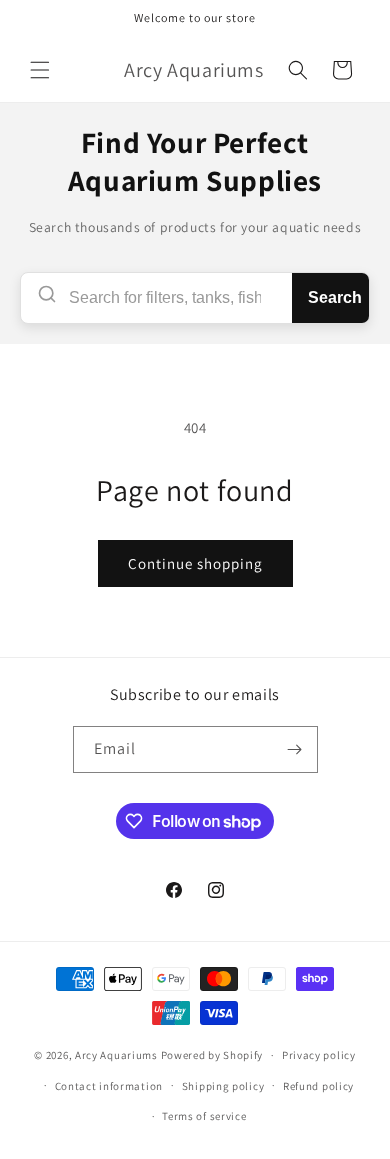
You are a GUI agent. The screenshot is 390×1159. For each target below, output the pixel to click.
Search (335, 297)
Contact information (109, 1086)
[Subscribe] (295, 749)
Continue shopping (195, 563)
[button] (40, 70)
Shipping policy (223, 1086)
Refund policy (318, 1086)
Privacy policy (319, 1055)
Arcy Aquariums (116, 1055)
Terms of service (204, 1116)
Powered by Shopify (212, 1055)
